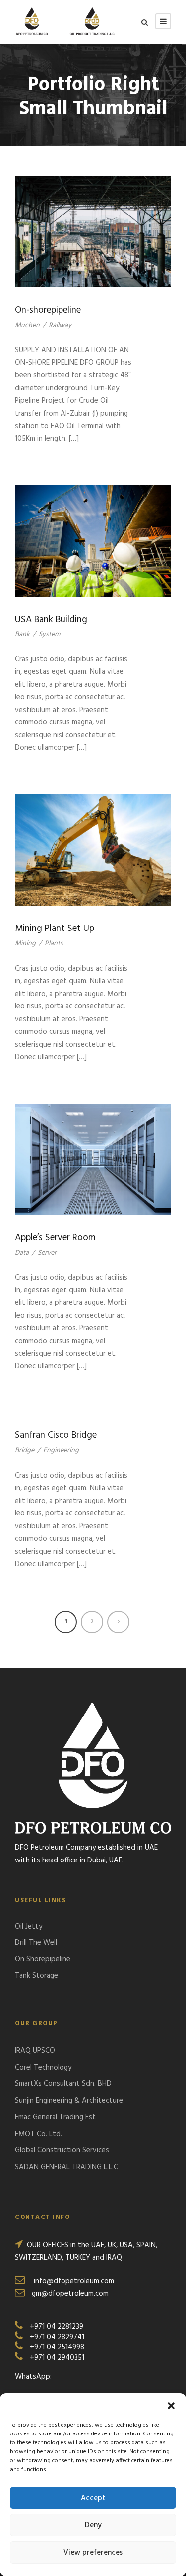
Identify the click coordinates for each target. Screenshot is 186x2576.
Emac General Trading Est (55, 2117)
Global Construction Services (62, 2150)
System (49, 634)
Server (47, 1253)
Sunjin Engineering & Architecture (69, 2101)
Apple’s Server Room (55, 1238)
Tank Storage (36, 1976)
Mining (25, 944)
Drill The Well (36, 1943)
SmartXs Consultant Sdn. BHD (63, 2084)
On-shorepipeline (48, 310)
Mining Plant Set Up (55, 929)
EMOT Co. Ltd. (38, 2134)
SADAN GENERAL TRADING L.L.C (66, 2167)
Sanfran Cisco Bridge (56, 1435)
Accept (93, 2498)
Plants (54, 944)
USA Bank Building (51, 620)
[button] (171, 2406)
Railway (60, 325)
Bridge (25, 1451)
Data (22, 1253)
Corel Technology (43, 2068)
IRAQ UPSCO (35, 2051)
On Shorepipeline (43, 1959)
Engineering (61, 1451)
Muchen (27, 325)
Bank (22, 634)
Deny (93, 2525)
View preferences (93, 2553)
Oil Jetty (29, 1927)
